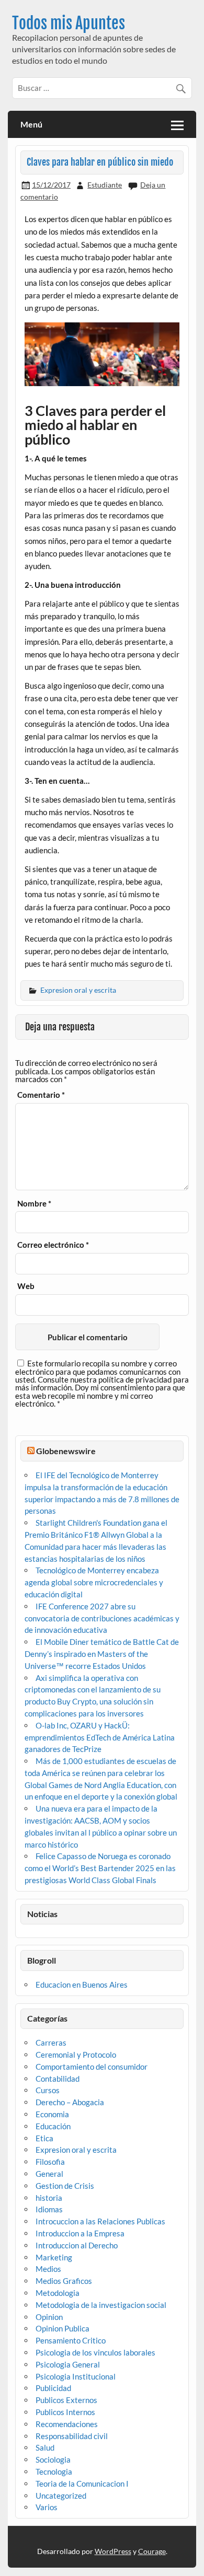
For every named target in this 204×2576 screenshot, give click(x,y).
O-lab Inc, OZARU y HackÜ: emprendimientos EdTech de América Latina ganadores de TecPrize (100, 1737)
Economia (52, 2114)
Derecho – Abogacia (70, 2102)
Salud (45, 2447)
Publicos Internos (65, 2412)
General (49, 2174)
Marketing (54, 2257)
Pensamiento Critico (71, 2340)
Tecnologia (54, 2471)
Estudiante (105, 185)
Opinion (49, 2317)
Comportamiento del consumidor (92, 2067)
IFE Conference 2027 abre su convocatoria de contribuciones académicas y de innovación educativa (102, 1618)
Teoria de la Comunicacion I (82, 2484)
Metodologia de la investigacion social (101, 2305)
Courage (152, 2551)
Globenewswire (66, 1451)
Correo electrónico (53, 1245)
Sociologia (53, 2459)
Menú (31, 124)
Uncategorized (61, 2496)
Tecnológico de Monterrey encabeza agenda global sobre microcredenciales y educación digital (94, 1582)
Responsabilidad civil (72, 2436)
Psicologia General (68, 2364)
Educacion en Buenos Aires (82, 1985)
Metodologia (58, 2293)
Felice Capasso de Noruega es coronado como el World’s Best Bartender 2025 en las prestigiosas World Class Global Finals (100, 1868)
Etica (44, 2138)
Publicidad (53, 2388)
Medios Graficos (64, 2281)
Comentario (41, 1095)
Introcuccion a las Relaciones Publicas (100, 2221)
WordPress (113, 2551)
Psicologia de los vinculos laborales (95, 2352)
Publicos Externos (66, 2400)
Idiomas (49, 2209)
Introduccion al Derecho (77, 2245)
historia (49, 2198)
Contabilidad (58, 2079)
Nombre (34, 1204)
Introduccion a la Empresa (80, 2233)
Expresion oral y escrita (78, 990)
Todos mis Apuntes (69, 23)
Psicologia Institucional (76, 2376)
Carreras (51, 2043)
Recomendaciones (67, 2424)
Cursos (48, 2090)
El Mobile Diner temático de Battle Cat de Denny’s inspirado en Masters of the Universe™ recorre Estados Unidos (102, 1654)
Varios (47, 2507)
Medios (48, 2269)
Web (26, 1286)
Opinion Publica (63, 2328)
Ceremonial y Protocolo (76, 2055)
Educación (53, 2126)
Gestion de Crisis (65, 2186)
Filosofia (50, 2162)
